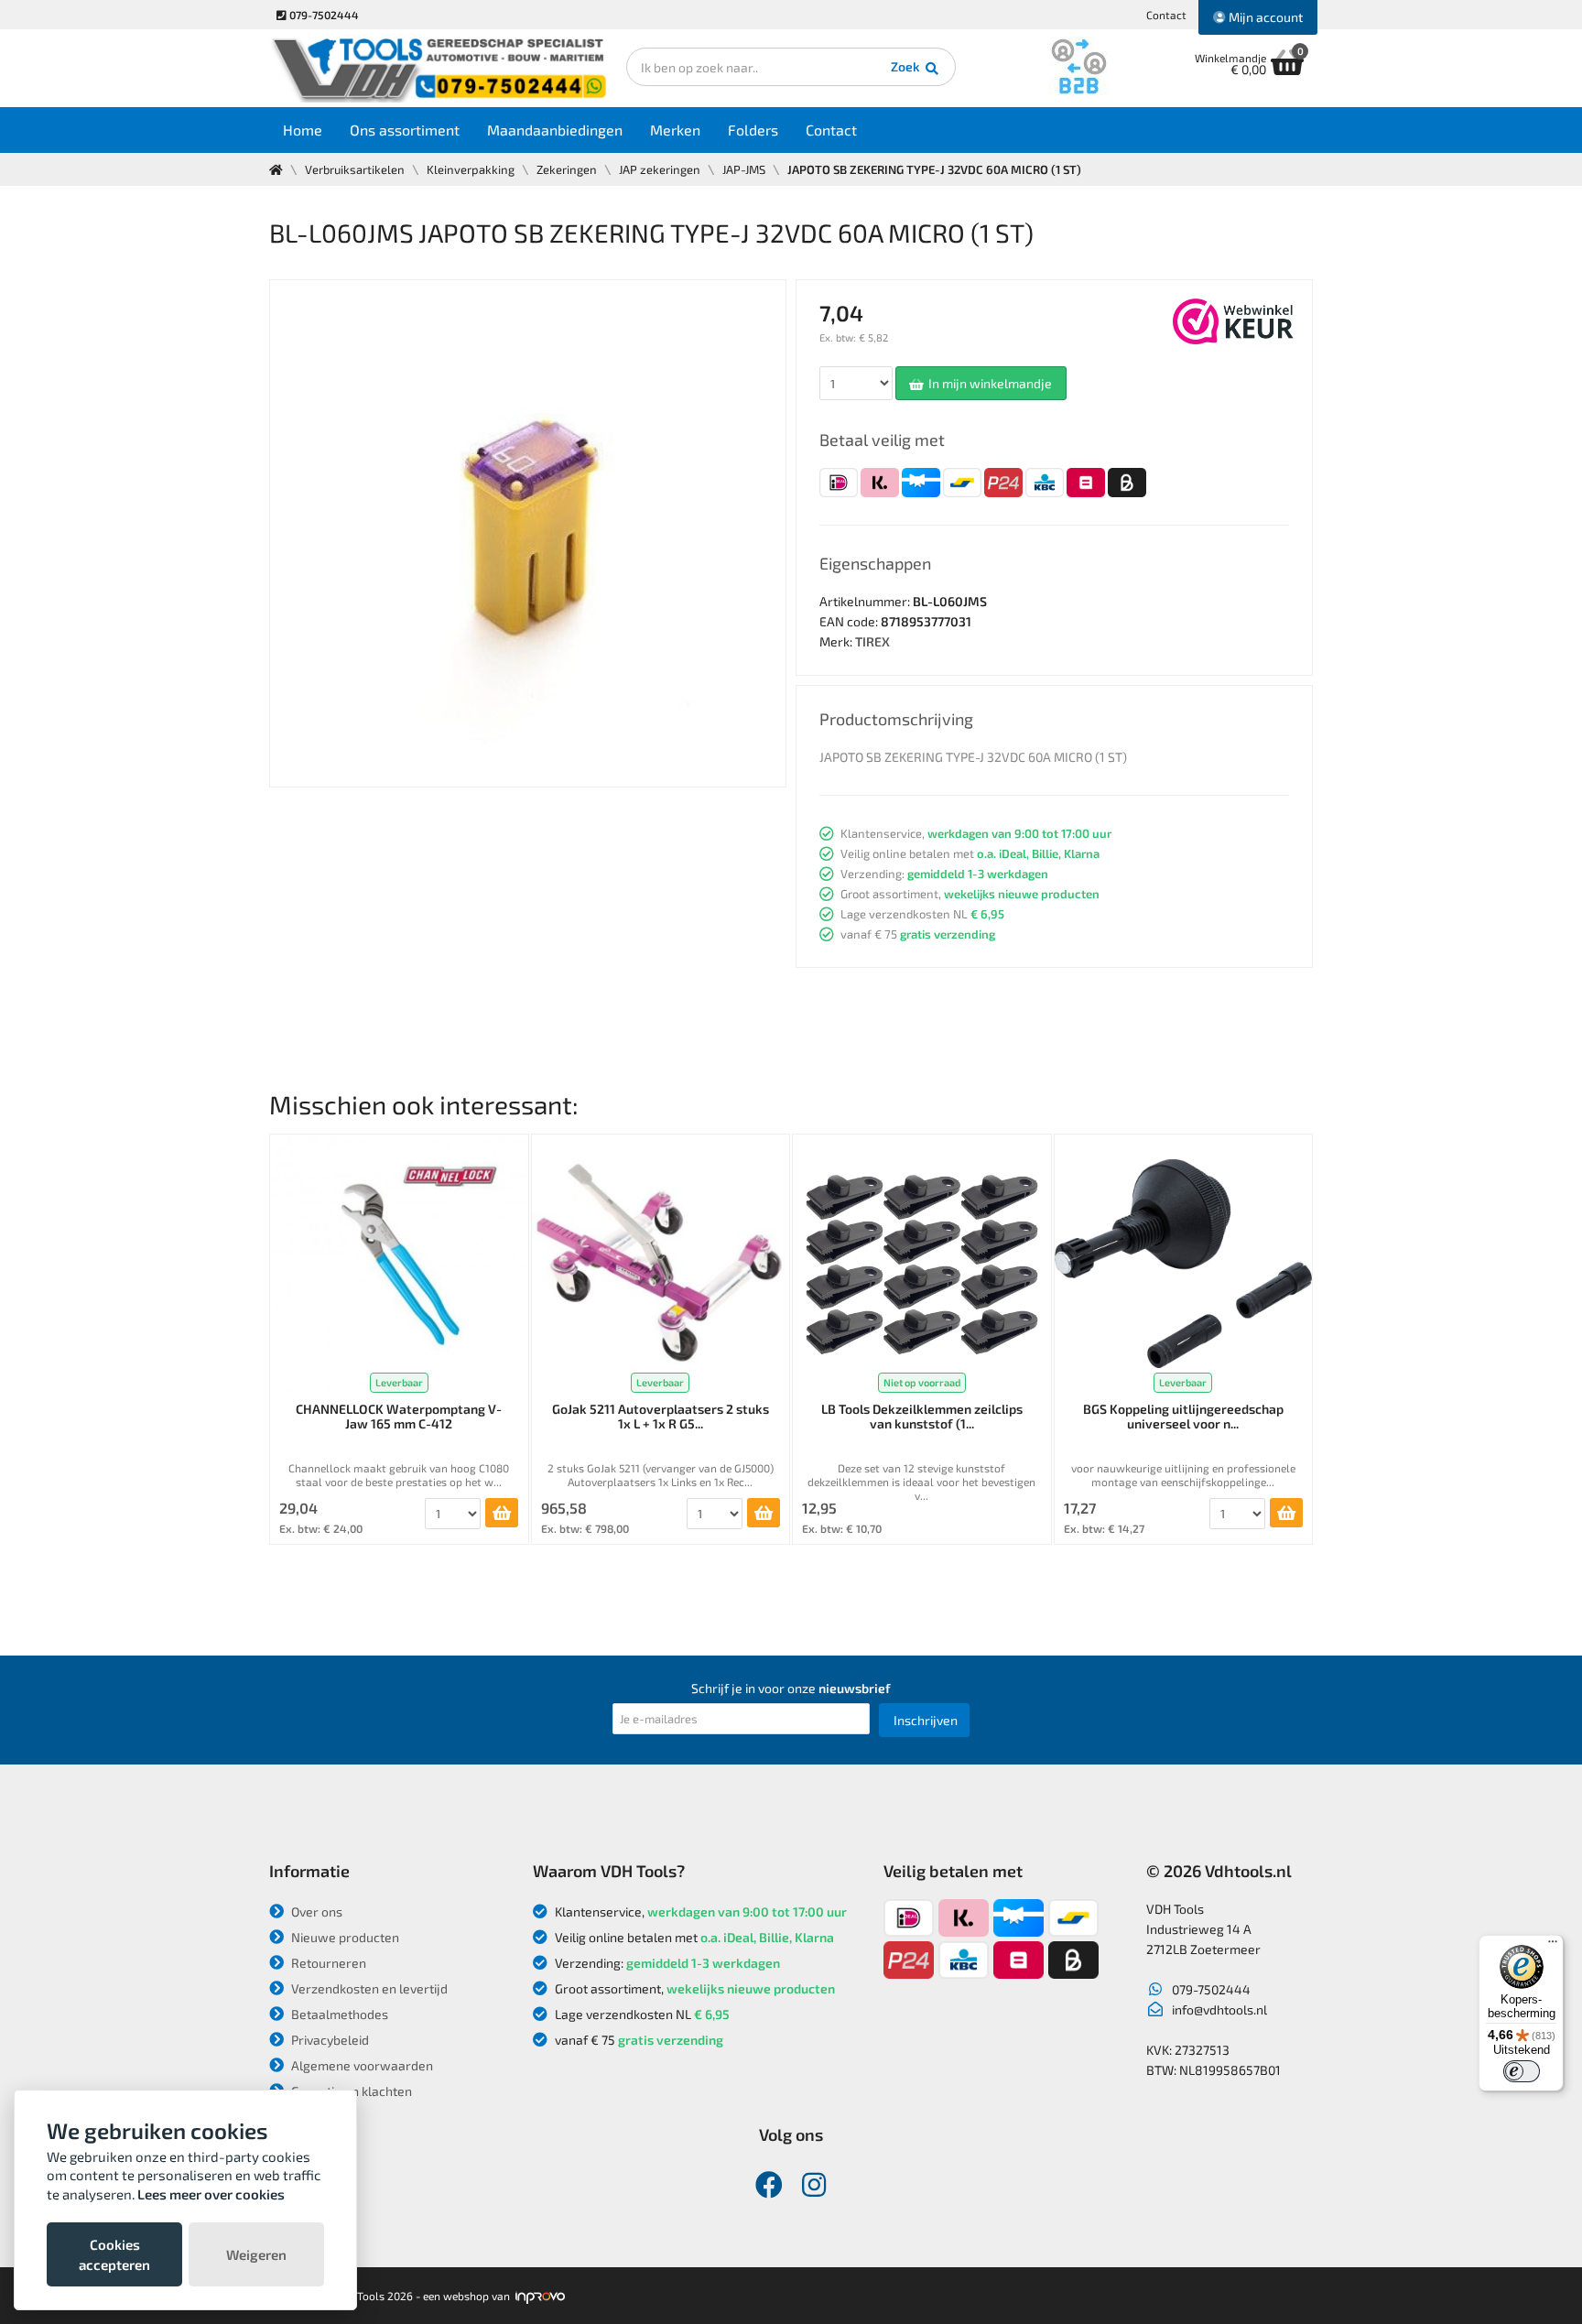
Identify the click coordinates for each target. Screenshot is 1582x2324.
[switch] (1522, 2071)
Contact (1166, 15)
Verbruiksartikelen (355, 169)
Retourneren (327, 1963)
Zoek (907, 66)
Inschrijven (926, 1720)
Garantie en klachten (350, 2091)
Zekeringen (567, 169)
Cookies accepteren (114, 2254)
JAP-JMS (744, 169)
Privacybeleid (329, 2040)
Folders (753, 130)
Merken (675, 130)
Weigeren (256, 2254)
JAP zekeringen (660, 169)
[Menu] (1553, 1946)
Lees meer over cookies (211, 2194)
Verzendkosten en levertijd (368, 1988)
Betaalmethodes (338, 2014)
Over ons (315, 1911)
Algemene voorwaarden (361, 2065)
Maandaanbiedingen (555, 130)
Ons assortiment (405, 130)
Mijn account (1264, 17)
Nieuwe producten (344, 1937)
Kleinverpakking (471, 169)
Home (303, 130)
